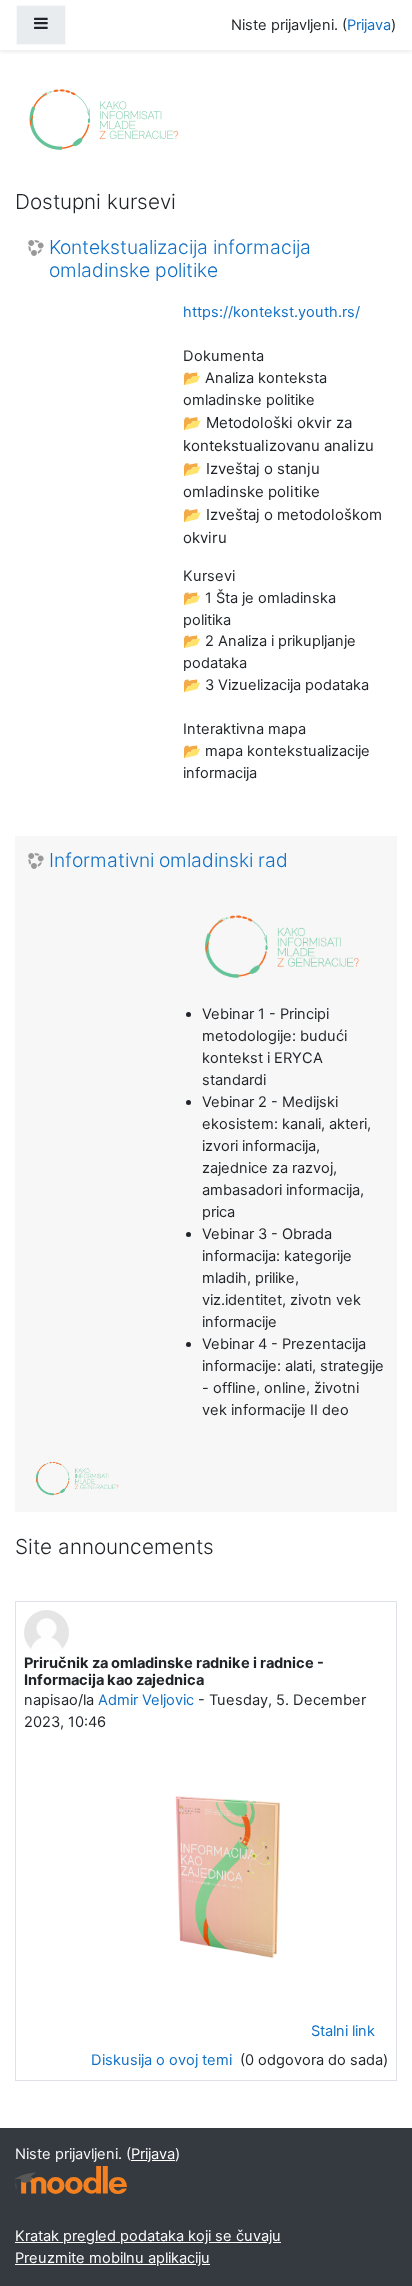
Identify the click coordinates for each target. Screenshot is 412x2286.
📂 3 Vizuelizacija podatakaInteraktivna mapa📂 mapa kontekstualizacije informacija (276, 729)
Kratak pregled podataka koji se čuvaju (148, 2236)
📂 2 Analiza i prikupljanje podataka (269, 652)
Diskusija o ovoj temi (163, 2060)
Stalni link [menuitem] (343, 2031)
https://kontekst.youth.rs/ (271, 312)
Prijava (369, 25)
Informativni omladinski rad (168, 860)
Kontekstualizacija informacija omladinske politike (180, 259)
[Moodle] (71, 2180)
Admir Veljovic (146, 1700)
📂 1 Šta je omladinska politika (259, 609)
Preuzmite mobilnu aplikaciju (112, 2258)
